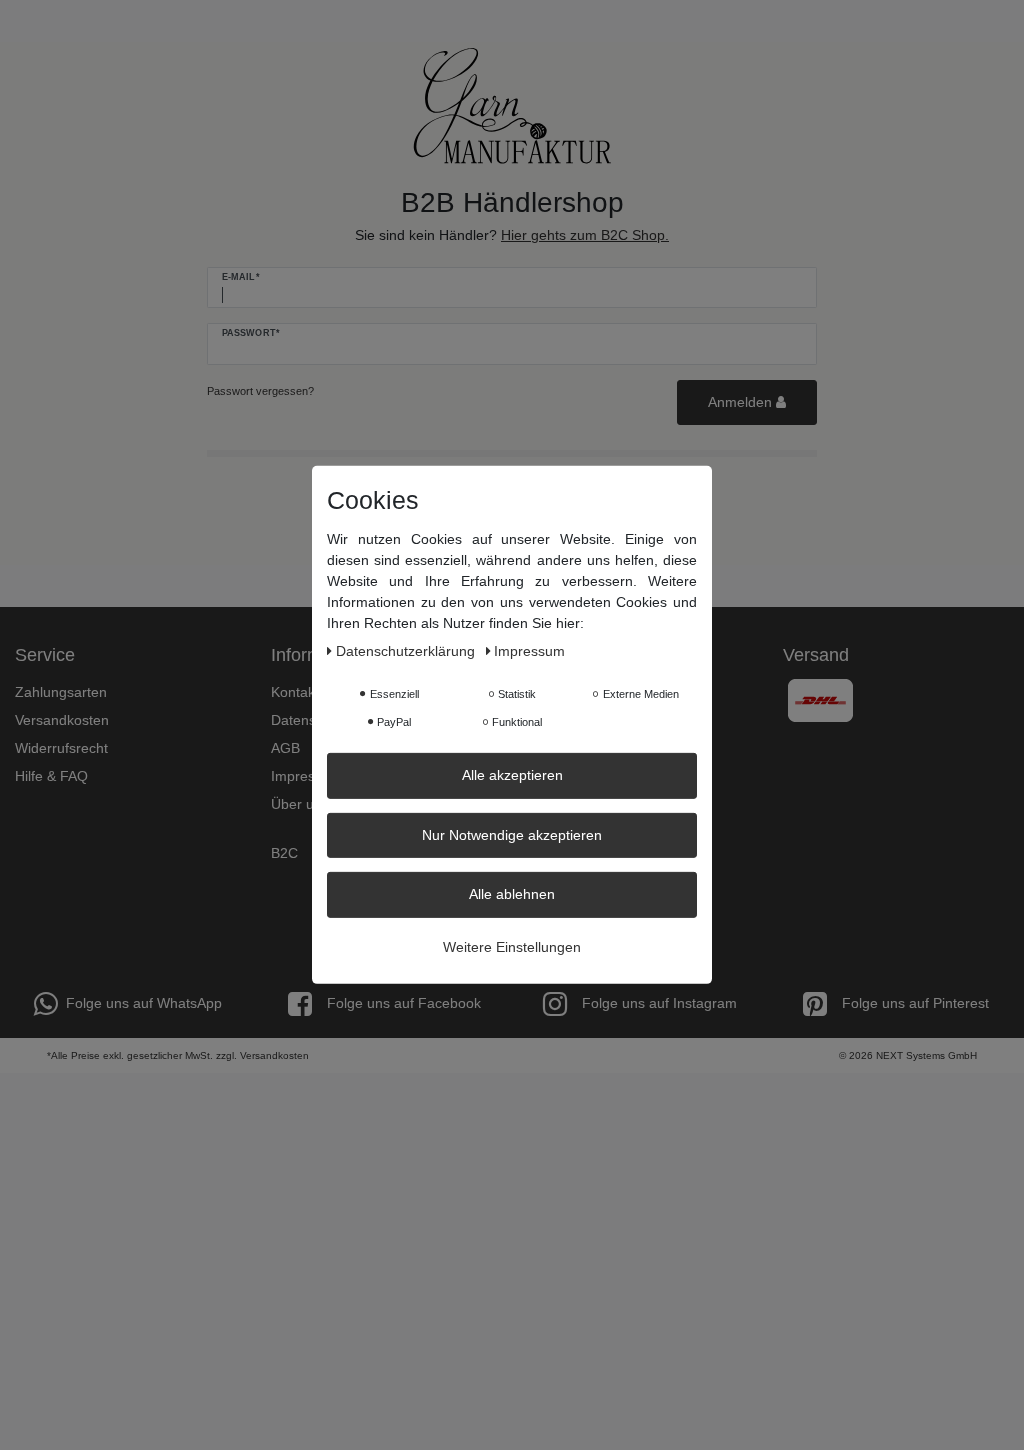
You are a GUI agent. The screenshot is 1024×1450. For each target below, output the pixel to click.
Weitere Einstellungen (512, 946)
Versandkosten (62, 720)
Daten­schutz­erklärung (407, 651)
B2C (284, 853)
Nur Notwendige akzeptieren (512, 834)
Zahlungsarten (61, 692)
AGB (285, 748)
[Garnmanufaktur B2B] (512, 106)
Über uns (300, 804)
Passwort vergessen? (260, 391)
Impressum (306, 776)
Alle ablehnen (512, 894)
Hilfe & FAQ (51, 776)
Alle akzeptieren (512, 775)
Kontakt (295, 692)
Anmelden (742, 402)
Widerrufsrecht (61, 748)
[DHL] (820, 699)
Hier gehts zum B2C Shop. (585, 235)
